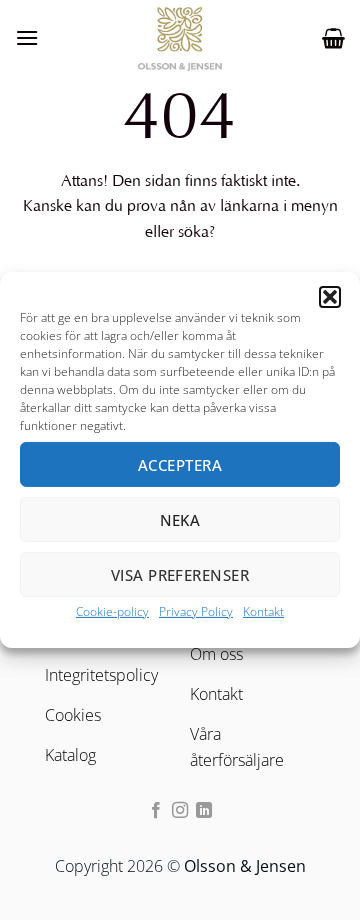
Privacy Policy (196, 611)
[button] (330, 297)
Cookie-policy (112, 611)
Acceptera (180, 464)
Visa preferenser (180, 574)
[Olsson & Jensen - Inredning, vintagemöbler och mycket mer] (180, 38)
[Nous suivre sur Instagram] (180, 811)
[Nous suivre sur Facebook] (155, 811)
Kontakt (263, 611)
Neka (180, 519)
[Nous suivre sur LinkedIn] (204, 811)
